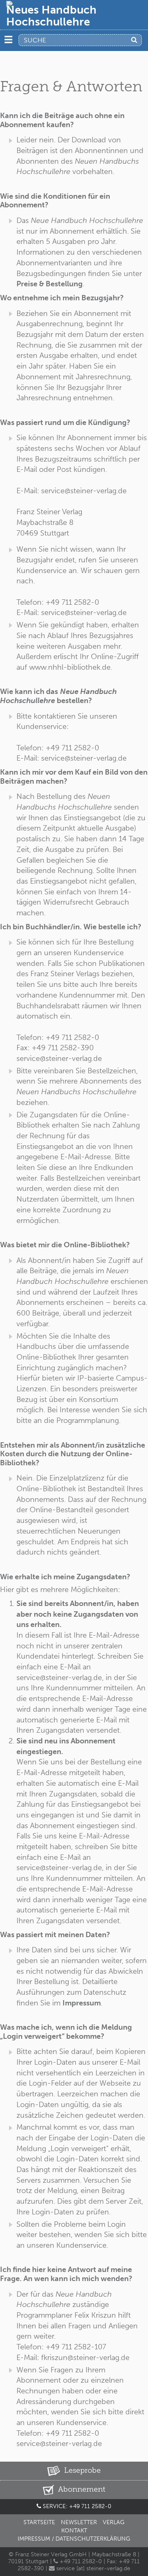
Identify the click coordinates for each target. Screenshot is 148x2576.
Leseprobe (81, 2470)
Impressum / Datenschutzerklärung (74, 2539)
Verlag (114, 2522)
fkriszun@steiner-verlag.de (85, 2358)
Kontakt (74, 2531)
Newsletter (79, 2522)
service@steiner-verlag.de (84, 491)
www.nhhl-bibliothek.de (70, 667)
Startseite (39, 2522)
